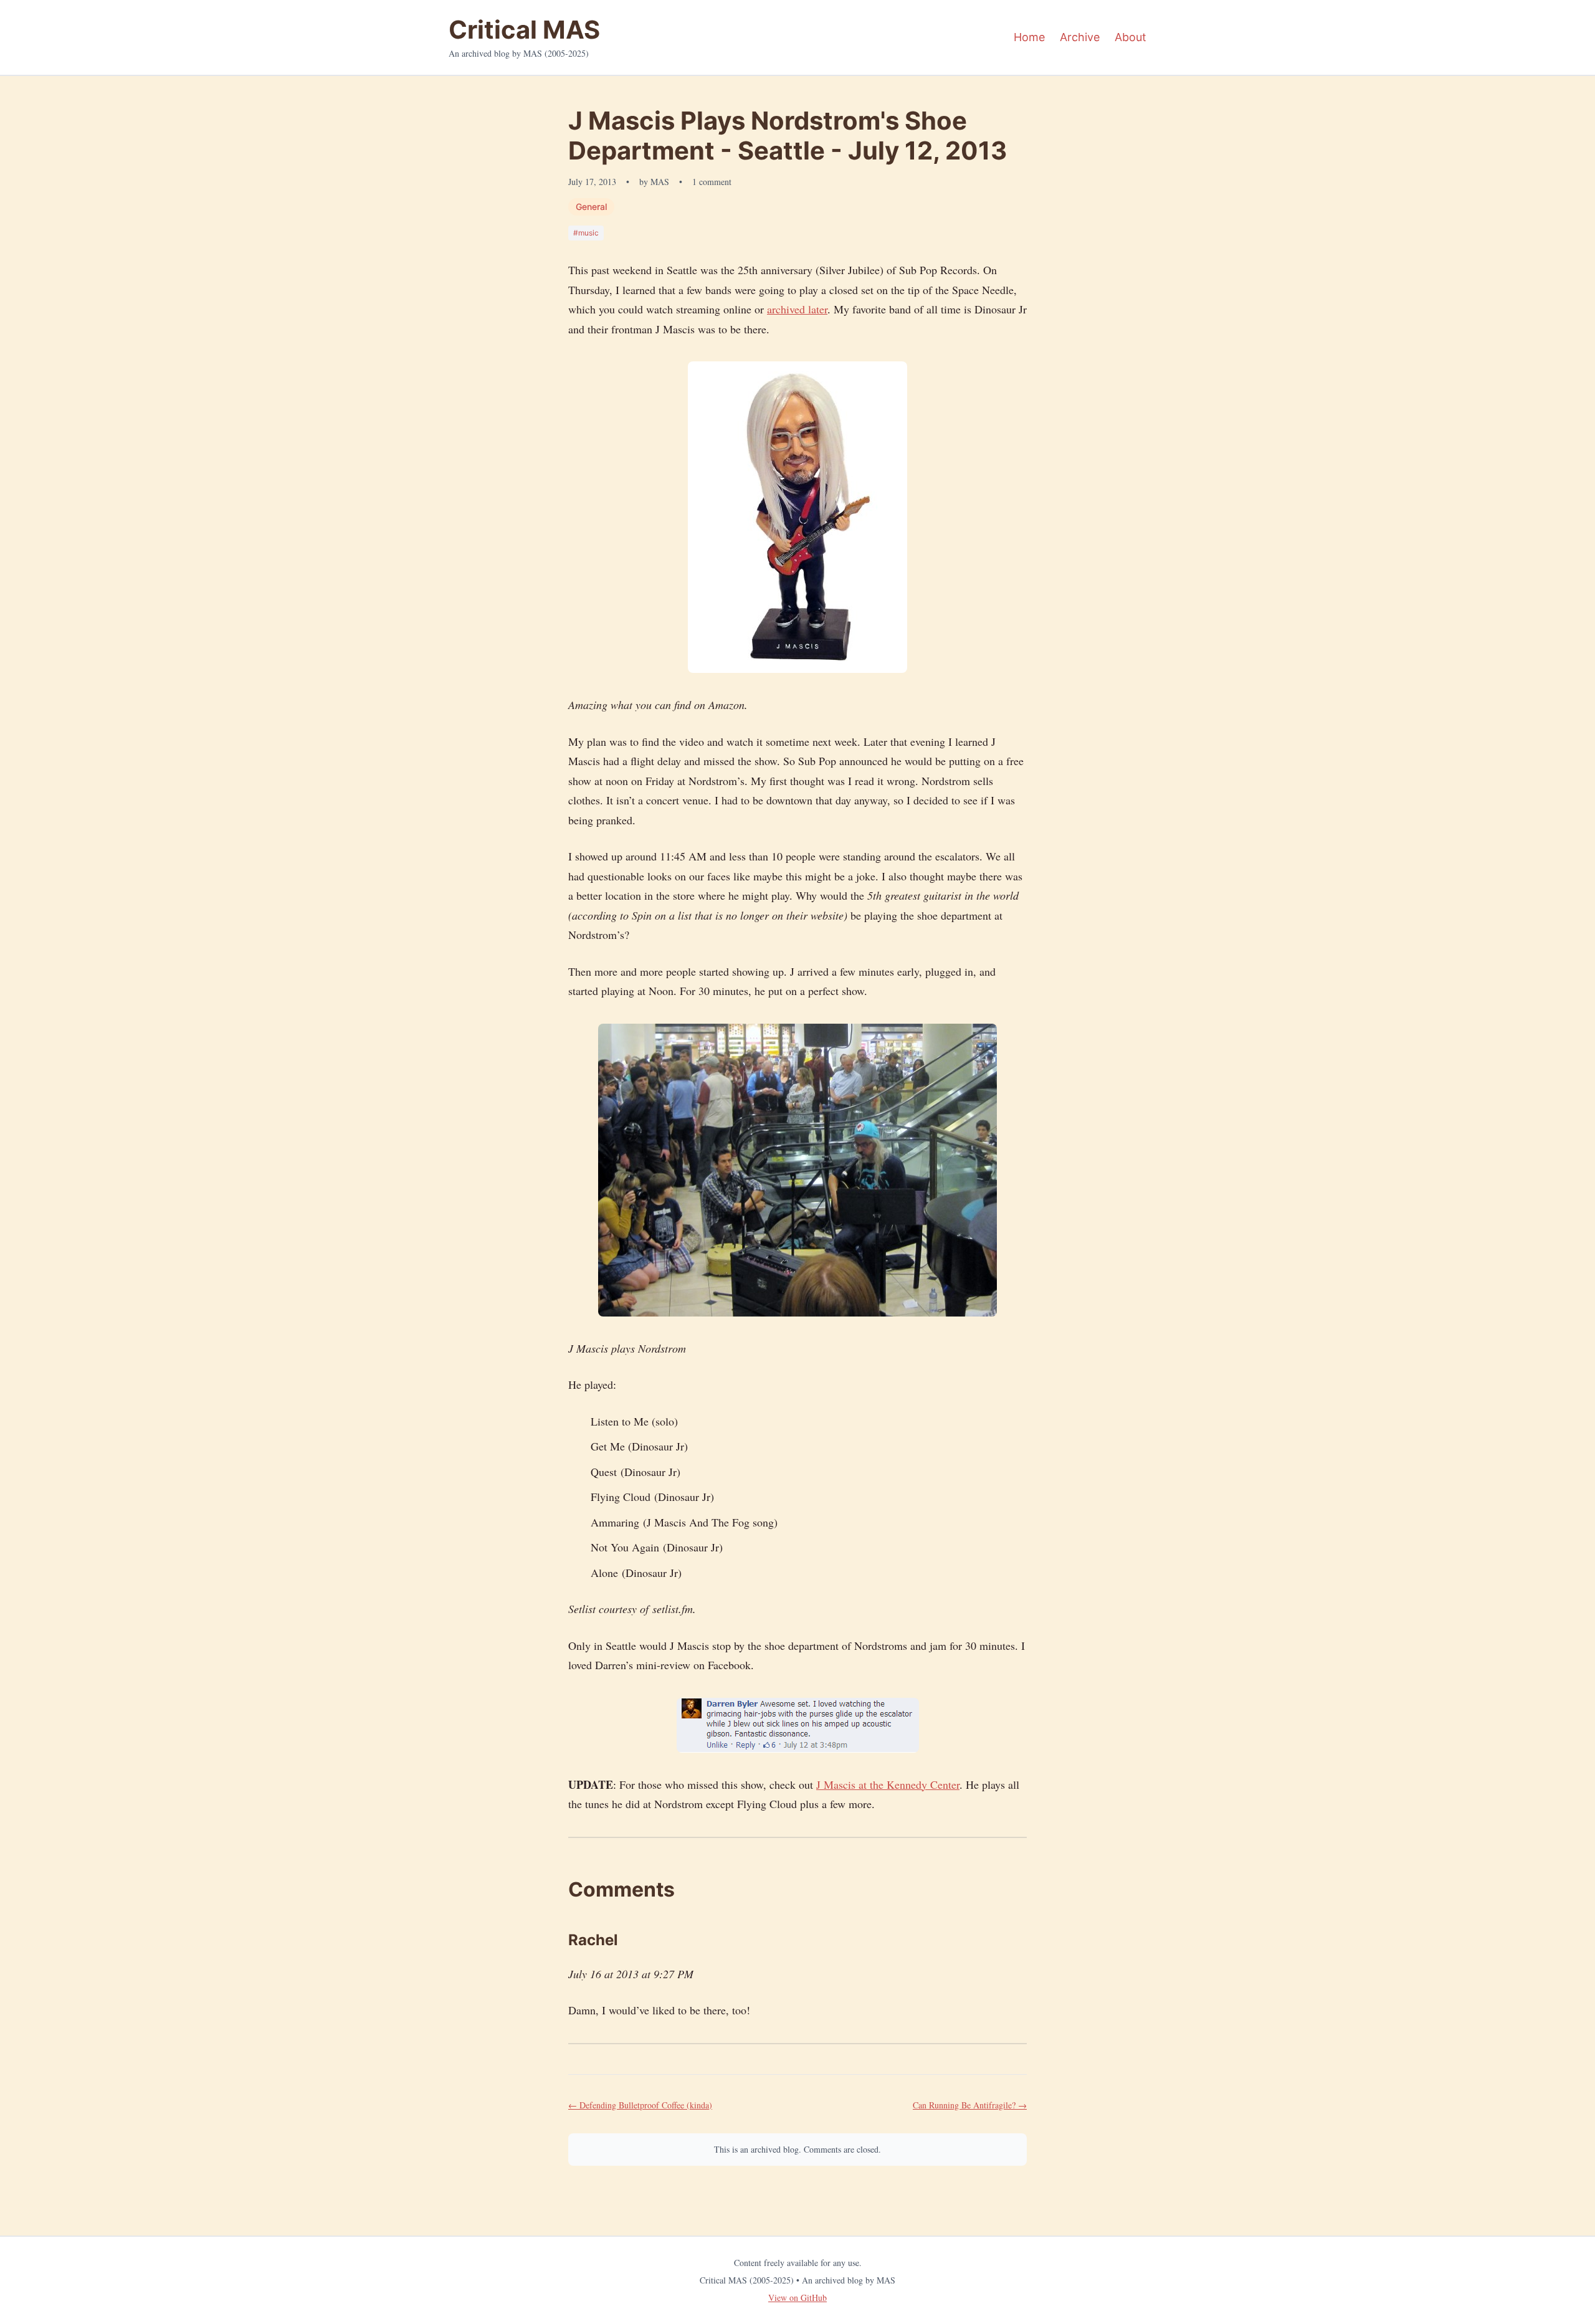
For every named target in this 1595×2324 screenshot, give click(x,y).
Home (1029, 37)
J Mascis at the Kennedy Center (888, 1784)
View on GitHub (797, 2298)
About (1131, 37)
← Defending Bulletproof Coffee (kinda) (640, 2105)
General (591, 207)
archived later (797, 309)
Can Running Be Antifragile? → (970, 2105)
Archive (1080, 37)
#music (586, 233)
